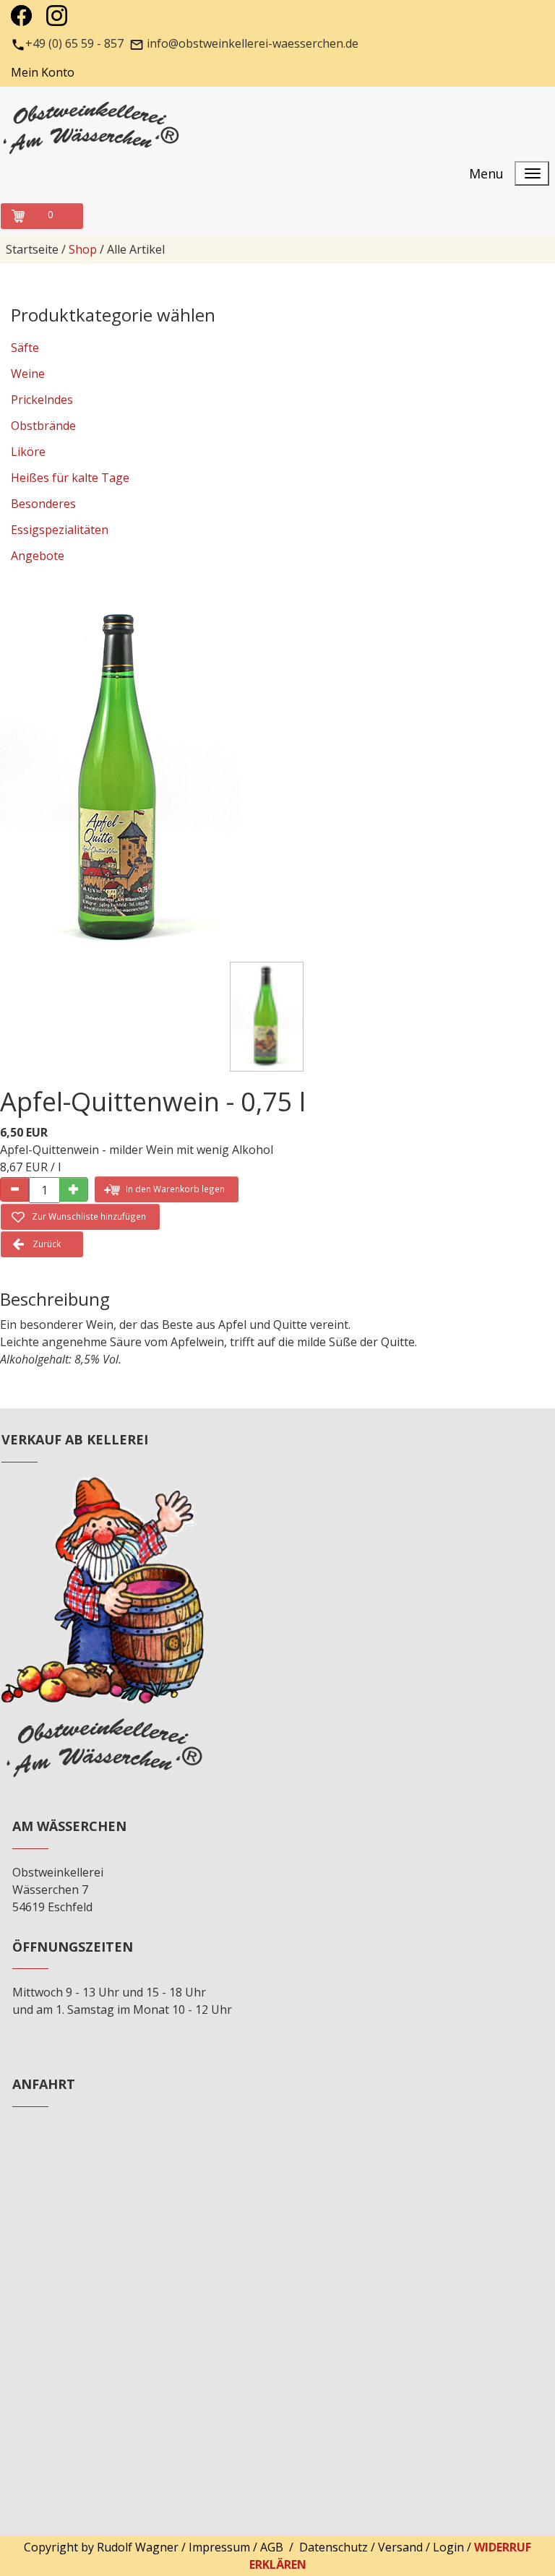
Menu (486, 173)
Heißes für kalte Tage (70, 478)
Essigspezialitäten (60, 530)
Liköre (28, 452)
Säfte (25, 348)
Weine (28, 374)
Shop (83, 249)
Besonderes (43, 504)
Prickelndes (42, 400)
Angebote (38, 556)
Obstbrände (43, 426)
